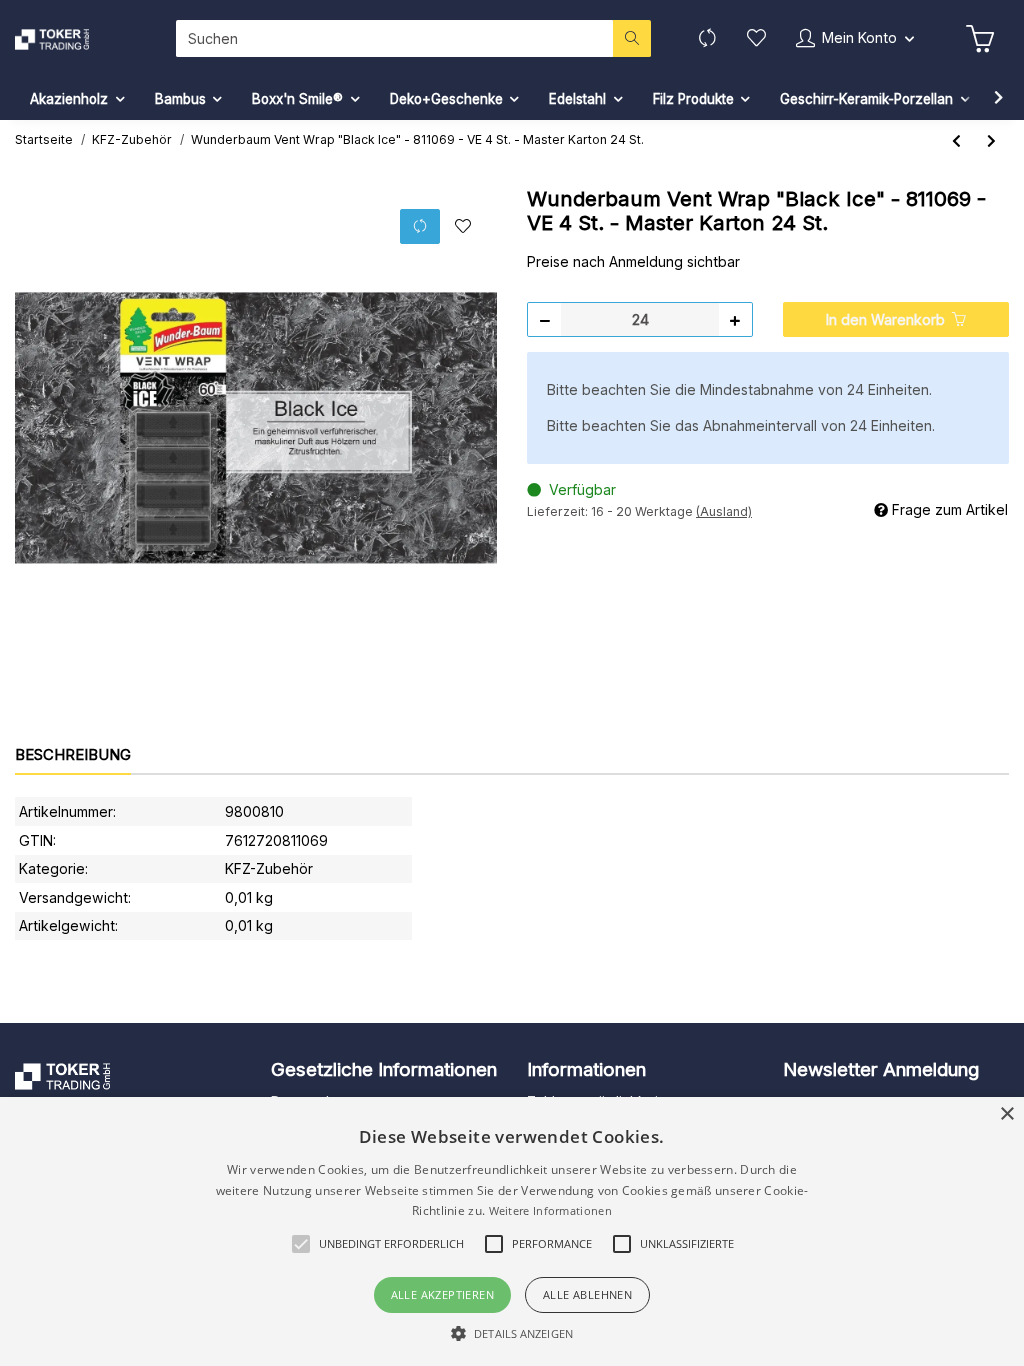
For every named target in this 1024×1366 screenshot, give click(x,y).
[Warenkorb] (980, 39)
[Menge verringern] (545, 319)
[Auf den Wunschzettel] (462, 227)
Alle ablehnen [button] (587, 1294)
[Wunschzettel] (756, 38)
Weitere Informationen (550, 1210)
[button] (855, 38)
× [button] (1006, 1114)
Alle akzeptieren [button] (442, 1294)
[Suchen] (632, 38)
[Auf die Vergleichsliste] (420, 226)
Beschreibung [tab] (73, 754)
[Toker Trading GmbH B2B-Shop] (72, 39)
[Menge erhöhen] (735, 319)
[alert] (512, 1231)
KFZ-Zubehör (269, 868)
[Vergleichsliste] (707, 38)
